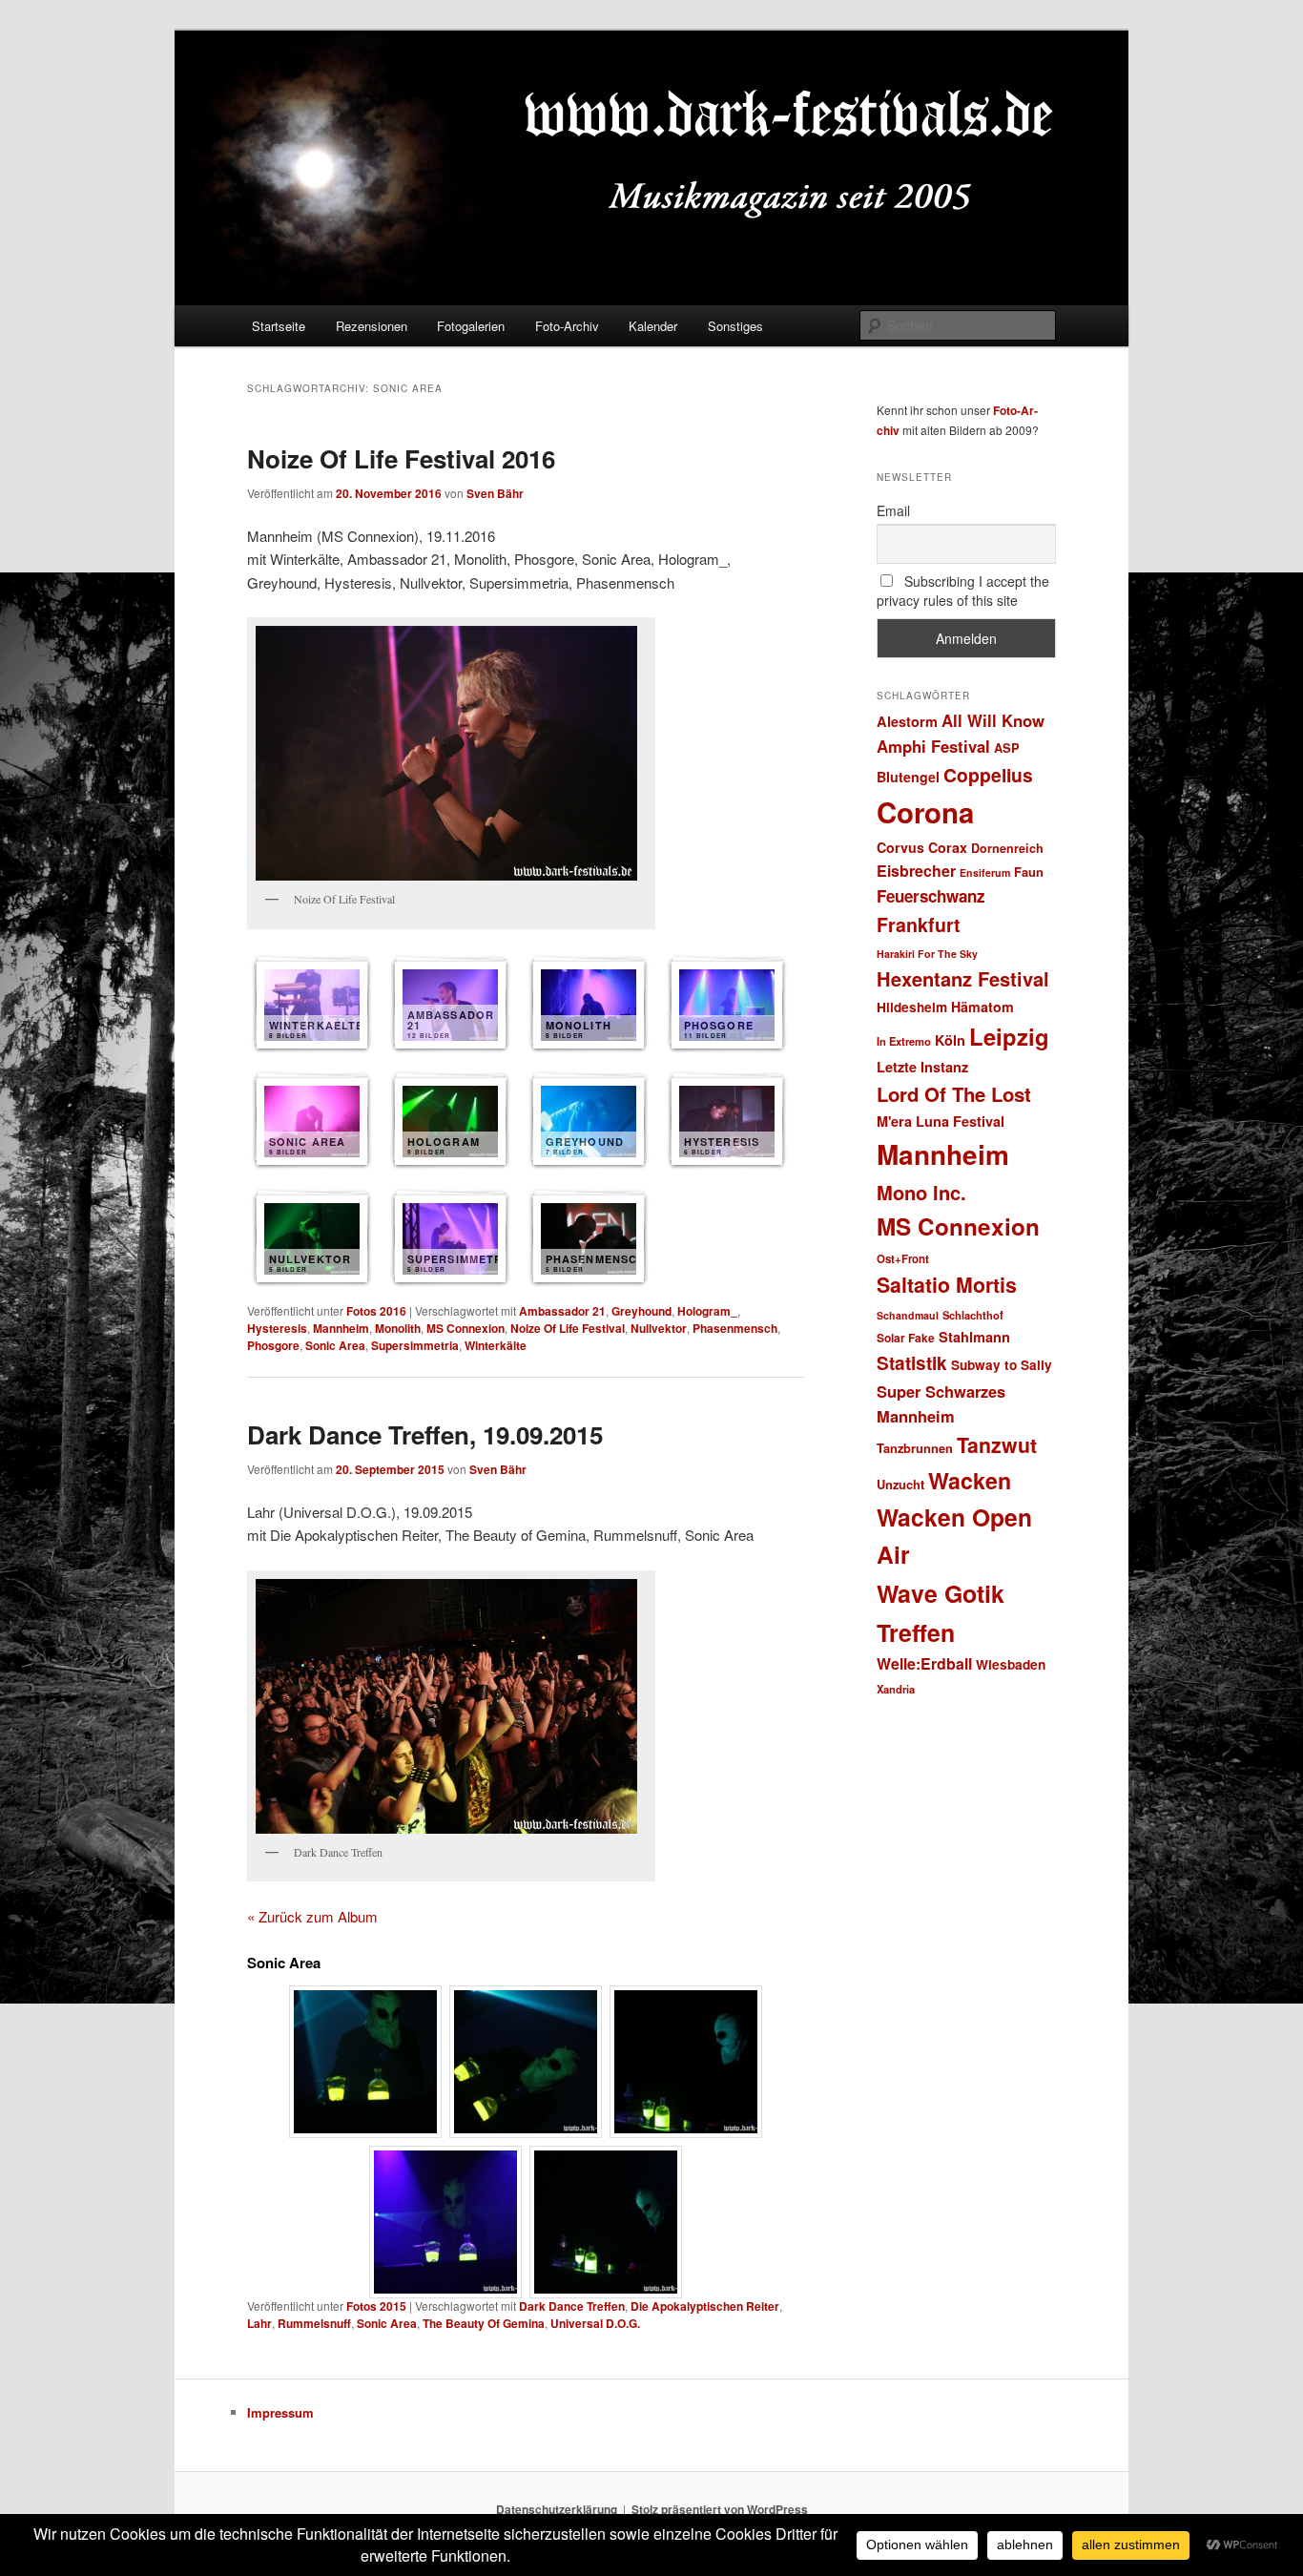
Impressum (280, 2412)
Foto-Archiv (567, 326)
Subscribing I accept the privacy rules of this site (963, 591)
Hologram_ (707, 1311)
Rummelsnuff (314, 2323)
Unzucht (900, 1484)
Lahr (259, 2323)
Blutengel (908, 777)
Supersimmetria (415, 1345)
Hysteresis (277, 1328)
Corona (925, 812)
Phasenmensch (735, 1328)
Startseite (279, 326)
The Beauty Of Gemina (484, 2323)
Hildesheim (912, 1007)
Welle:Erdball (924, 1663)
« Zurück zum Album (312, 1916)
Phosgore (273, 1345)
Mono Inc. (921, 1192)
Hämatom (982, 1007)
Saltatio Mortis (947, 1285)
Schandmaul (908, 1315)
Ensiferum (985, 873)
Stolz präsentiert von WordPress (720, 2509)
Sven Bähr (495, 493)
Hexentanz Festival (963, 978)
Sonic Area (335, 1345)
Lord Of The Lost (954, 1094)
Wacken (970, 1480)
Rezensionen (372, 326)
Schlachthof (973, 1315)
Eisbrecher (916, 871)
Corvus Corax (922, 847)
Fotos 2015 (376, 2306)
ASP (1007, 748)
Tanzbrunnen (915, 1448)
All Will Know (993, 720)
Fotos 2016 (376, 1311)
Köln (950, 1040)
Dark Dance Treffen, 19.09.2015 (425, 1434)
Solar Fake (906, 1338)
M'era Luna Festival (941, 1121)
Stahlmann (974, 1337)
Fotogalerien (471, 326)
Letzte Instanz (922, 1067)
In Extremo (904, 1041)
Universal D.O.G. (595, 2323)
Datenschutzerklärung (557, 2509)
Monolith (398, 1328)
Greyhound (641, 1311)
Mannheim (341, 1328)
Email (893, 510)
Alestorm (907, 721)
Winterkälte (496, 1345)
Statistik (912, 1363)
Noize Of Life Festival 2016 (401, 458)
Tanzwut (997, 1445)
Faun (1029, 872)
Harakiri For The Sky (927, 954)
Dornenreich (1007, 848)
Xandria (896, 1689)
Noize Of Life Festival (568, 1328)
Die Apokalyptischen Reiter (705, 2306)
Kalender (653, 326)
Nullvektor (659, 1328)
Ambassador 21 (562, 1311)
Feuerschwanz (931, 896)
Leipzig (1009, 1036)
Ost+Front (903, 1259)
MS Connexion (465, 1328)
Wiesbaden (1011, 1664)
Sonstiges (735, 326)
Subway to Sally (1002, 1365)
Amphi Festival (933, 746)
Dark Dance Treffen (572, 2306)
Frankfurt (919, 924)
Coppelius (988, 775)
